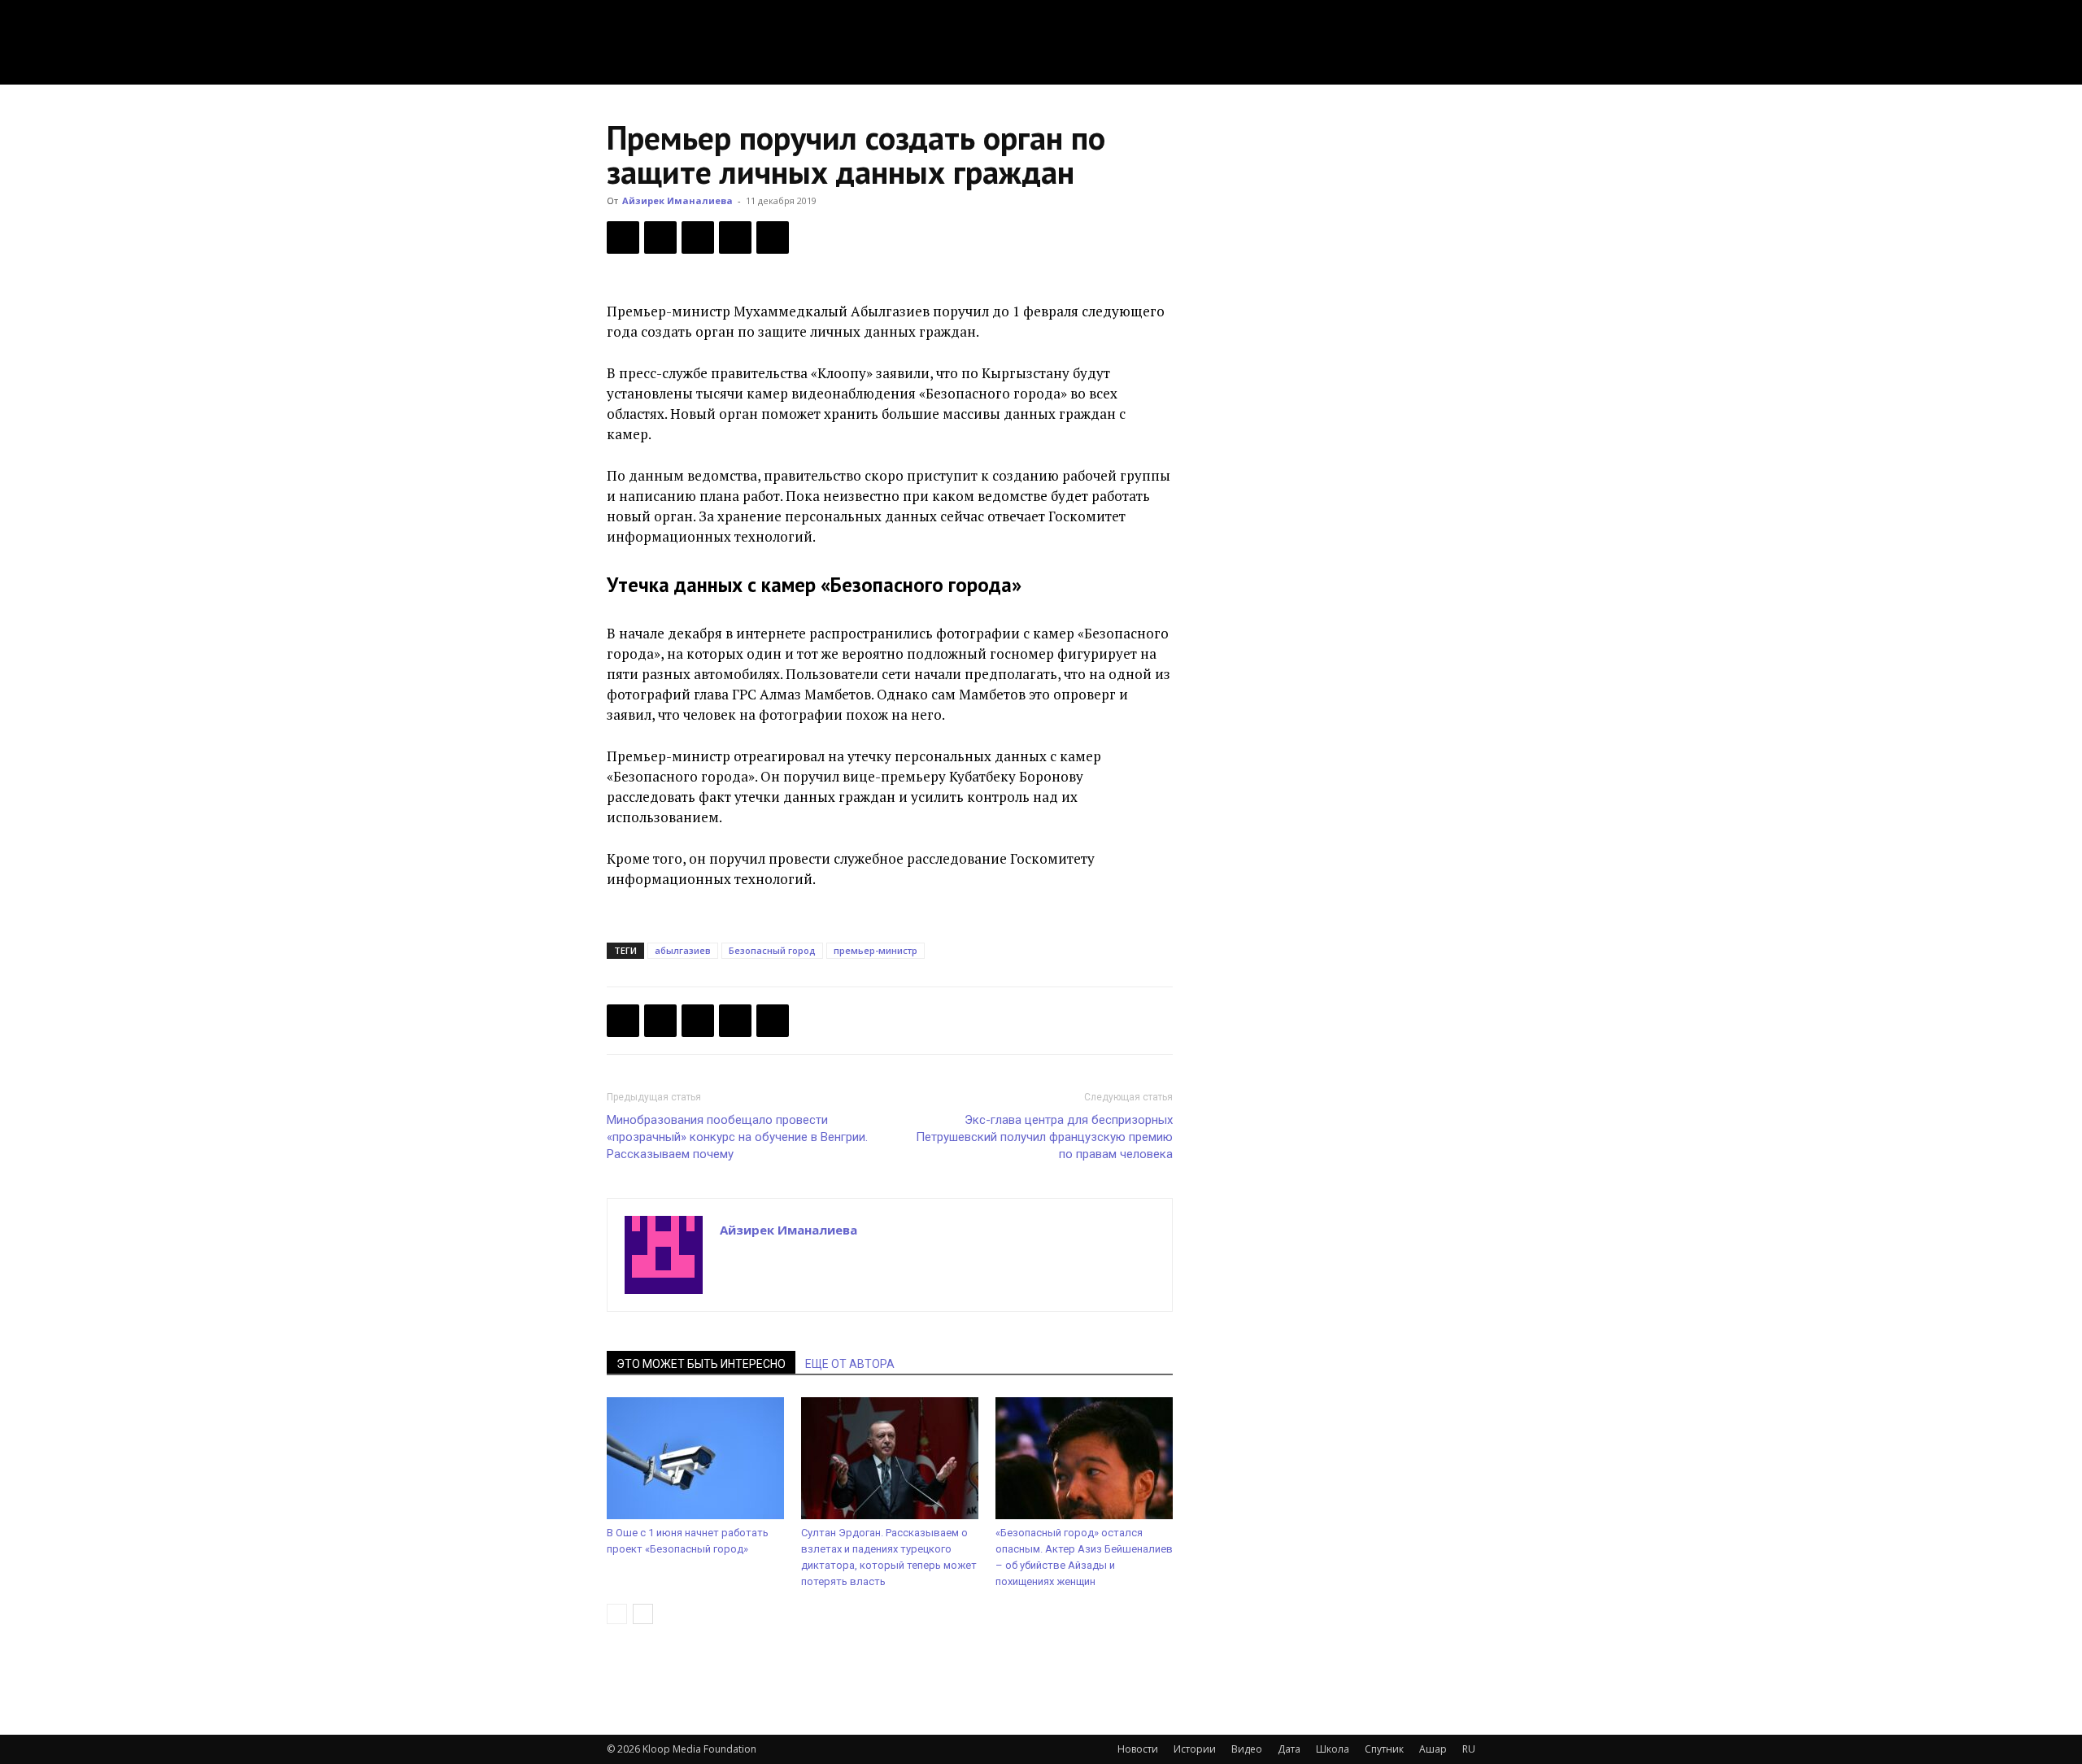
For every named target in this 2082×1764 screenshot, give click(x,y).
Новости (1138, 1749)
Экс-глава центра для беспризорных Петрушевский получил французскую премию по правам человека (1044, 1137)
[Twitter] (660, 237)
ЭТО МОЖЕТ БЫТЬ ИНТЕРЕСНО (701, 1364)
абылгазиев (683, 950)
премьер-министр (875, 950)
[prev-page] (617, 1614)
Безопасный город (772, 950)
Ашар (1433, 1749)
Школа (1333, 1749)
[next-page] (643, 1614)
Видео (1247, 1749)
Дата (1289, 1749)
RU (1469, 1749)
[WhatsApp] (773, 237)
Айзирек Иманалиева (677, 200)
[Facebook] (623, 237)
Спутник (1384, 1749)
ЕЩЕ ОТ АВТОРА (850, 1364)
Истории (1195, 1749)
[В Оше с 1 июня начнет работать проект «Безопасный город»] (695, 1458)
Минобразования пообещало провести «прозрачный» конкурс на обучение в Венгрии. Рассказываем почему (737, 1137)
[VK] (698, 237)
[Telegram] (735, 237)
